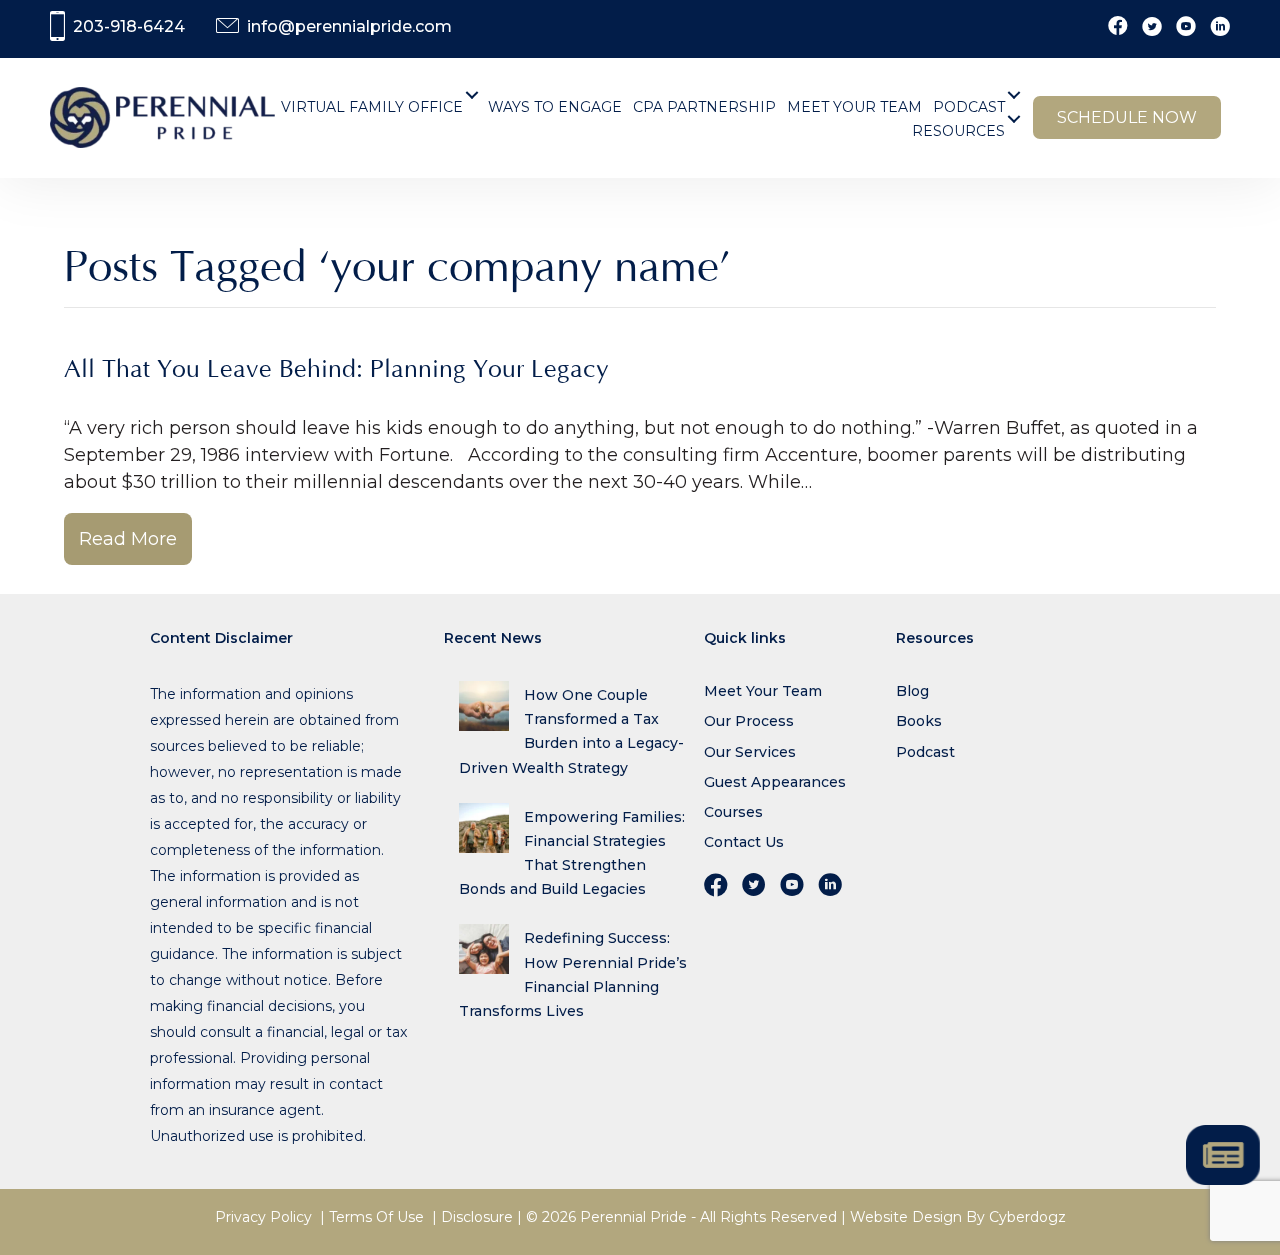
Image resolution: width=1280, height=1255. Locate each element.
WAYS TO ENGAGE (555, 107)
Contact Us (744, 842)
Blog (912, 691)
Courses (733, 812)
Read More (128, 539)
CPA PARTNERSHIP (704, 107)
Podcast (925, 752)
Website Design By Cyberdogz (958, 1217)
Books (919, 721)
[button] (472, 95)
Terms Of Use (376, 1217)
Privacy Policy (263, 1217)
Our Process (749, 721)
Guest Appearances (775, 782)
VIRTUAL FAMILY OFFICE (372, 107)
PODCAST (969, 107)
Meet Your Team (763, 691)
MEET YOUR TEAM (854, 107)
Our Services (750, 752)
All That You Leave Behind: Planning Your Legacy (336, 370)
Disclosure (477, 1217)
